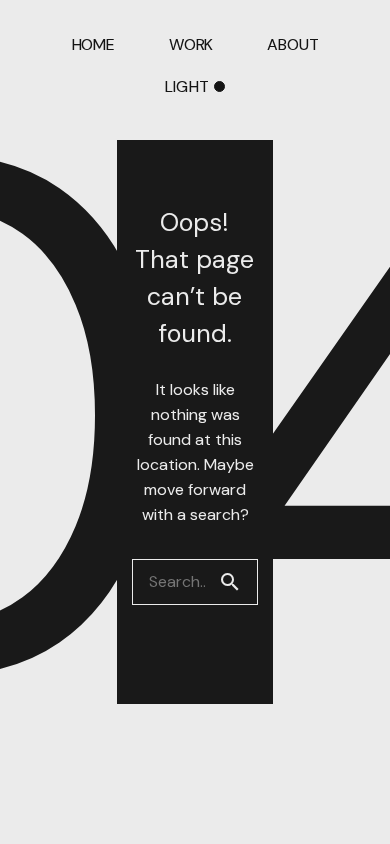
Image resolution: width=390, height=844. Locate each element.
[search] (238, 582)
